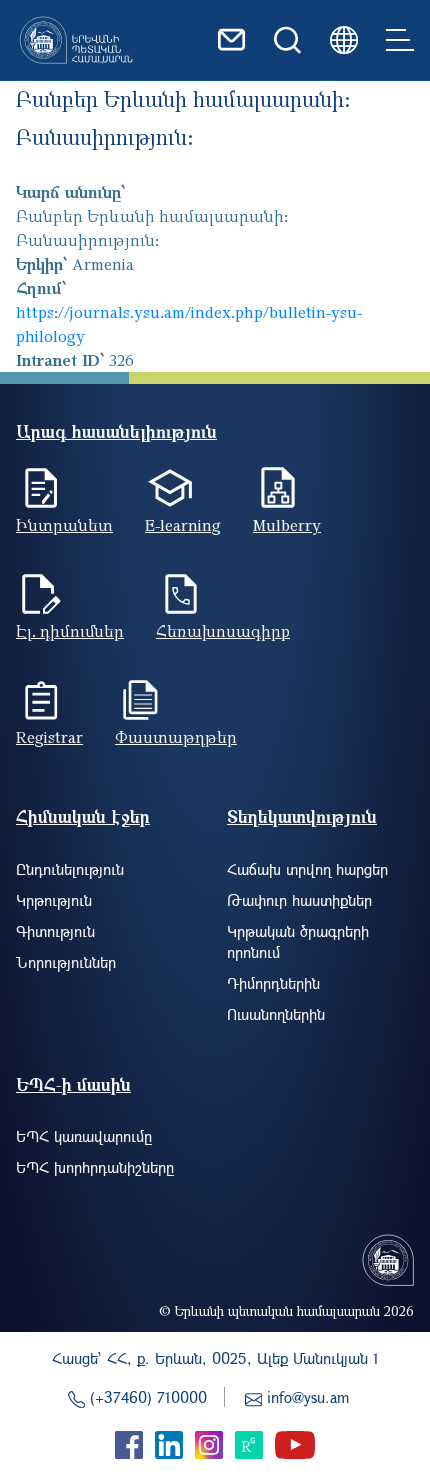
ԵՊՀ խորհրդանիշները (95, 1167)
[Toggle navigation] (400, 40)
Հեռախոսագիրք (223, 631)
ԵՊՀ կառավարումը (84, 1136)
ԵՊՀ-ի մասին (73, 1084)
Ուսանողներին (276, 1014)
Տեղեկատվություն (302, 816)
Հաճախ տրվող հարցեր (307, 869)
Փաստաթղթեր (176, 737)
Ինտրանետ (64, 525)
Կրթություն (54, 900)
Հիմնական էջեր (83, 816)
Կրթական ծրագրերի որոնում (298, 941)
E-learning (183, 525)
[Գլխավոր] (76, 40)
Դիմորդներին (273, 983)
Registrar (49, 737)
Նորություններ (66, 962)
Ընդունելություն (70, 869)
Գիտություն (55, 931)
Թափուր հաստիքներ (299, 900)
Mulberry (287, 525)
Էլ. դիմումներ (70, 631)
